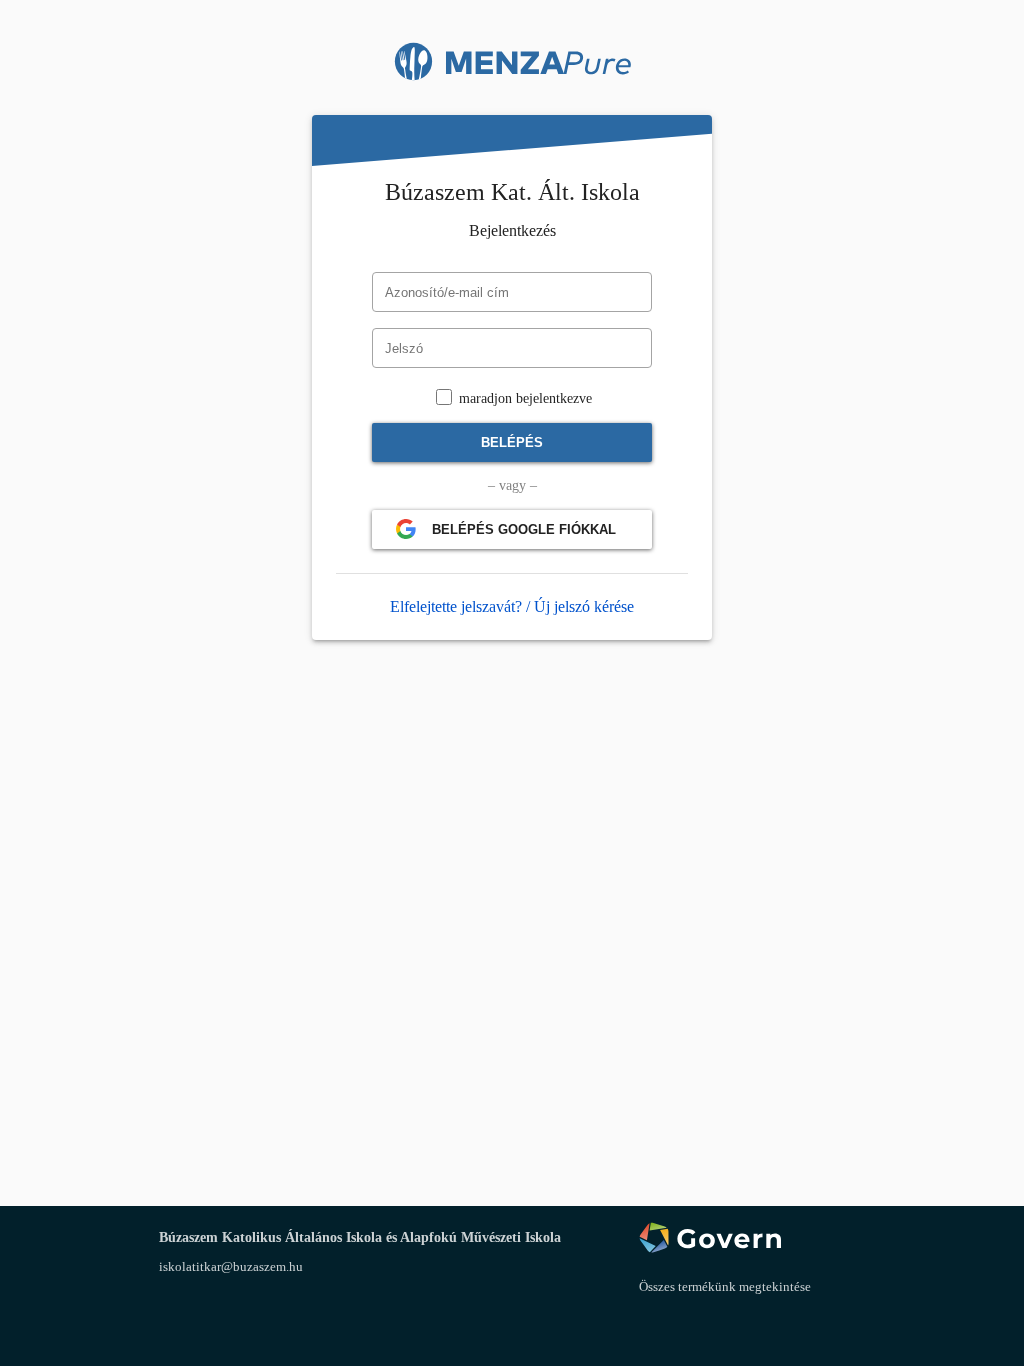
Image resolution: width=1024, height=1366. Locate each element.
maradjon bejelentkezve (523, 398)
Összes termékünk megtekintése (725, 1286)
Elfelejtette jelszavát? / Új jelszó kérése (512, 606)
